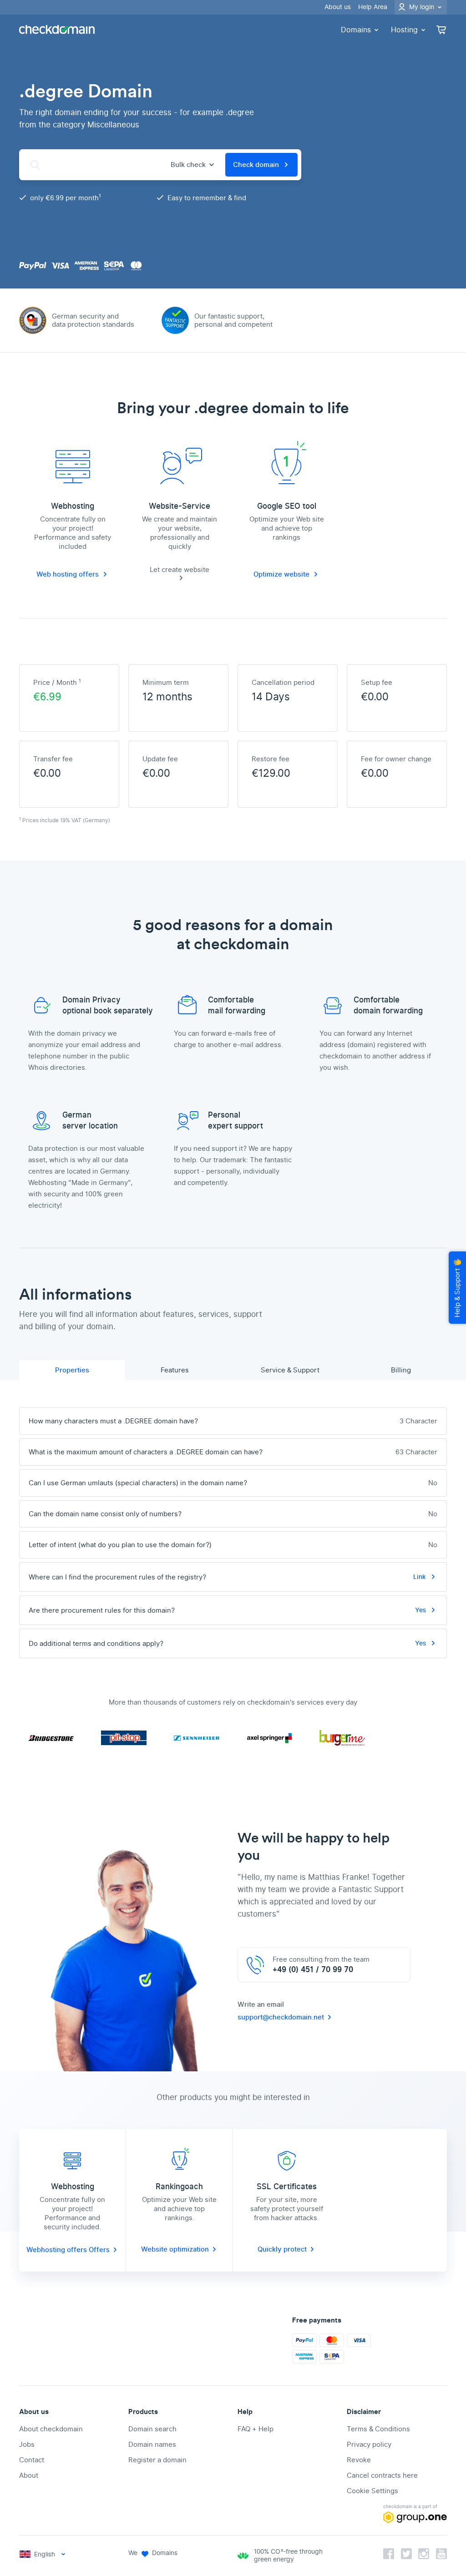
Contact (32, 2460)
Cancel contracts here (382, 2475)
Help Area (373, 7)
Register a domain (157, 2460)
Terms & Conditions (378, 2429)
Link (420, 1577)
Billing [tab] (401, 1370)
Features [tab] (175, 1370)
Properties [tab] (72, 1370)
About (29, 2475)
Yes (421, 1610)
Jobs (27, 2444)
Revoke (359, 2460)
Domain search (152, 2429)
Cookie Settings (372, 2491)
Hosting (404, 30)
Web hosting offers (68, 574)
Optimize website (281, 574)
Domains (356, 30)
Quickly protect (282, 2249)
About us (338, 7)
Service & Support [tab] (290, 1370)
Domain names (152, 2444)
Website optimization (175, 2249)
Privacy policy (369, 2444)
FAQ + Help (256, 2429)
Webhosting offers (58, 2250)
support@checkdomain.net (281, 2017)
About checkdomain (51, 2429)
